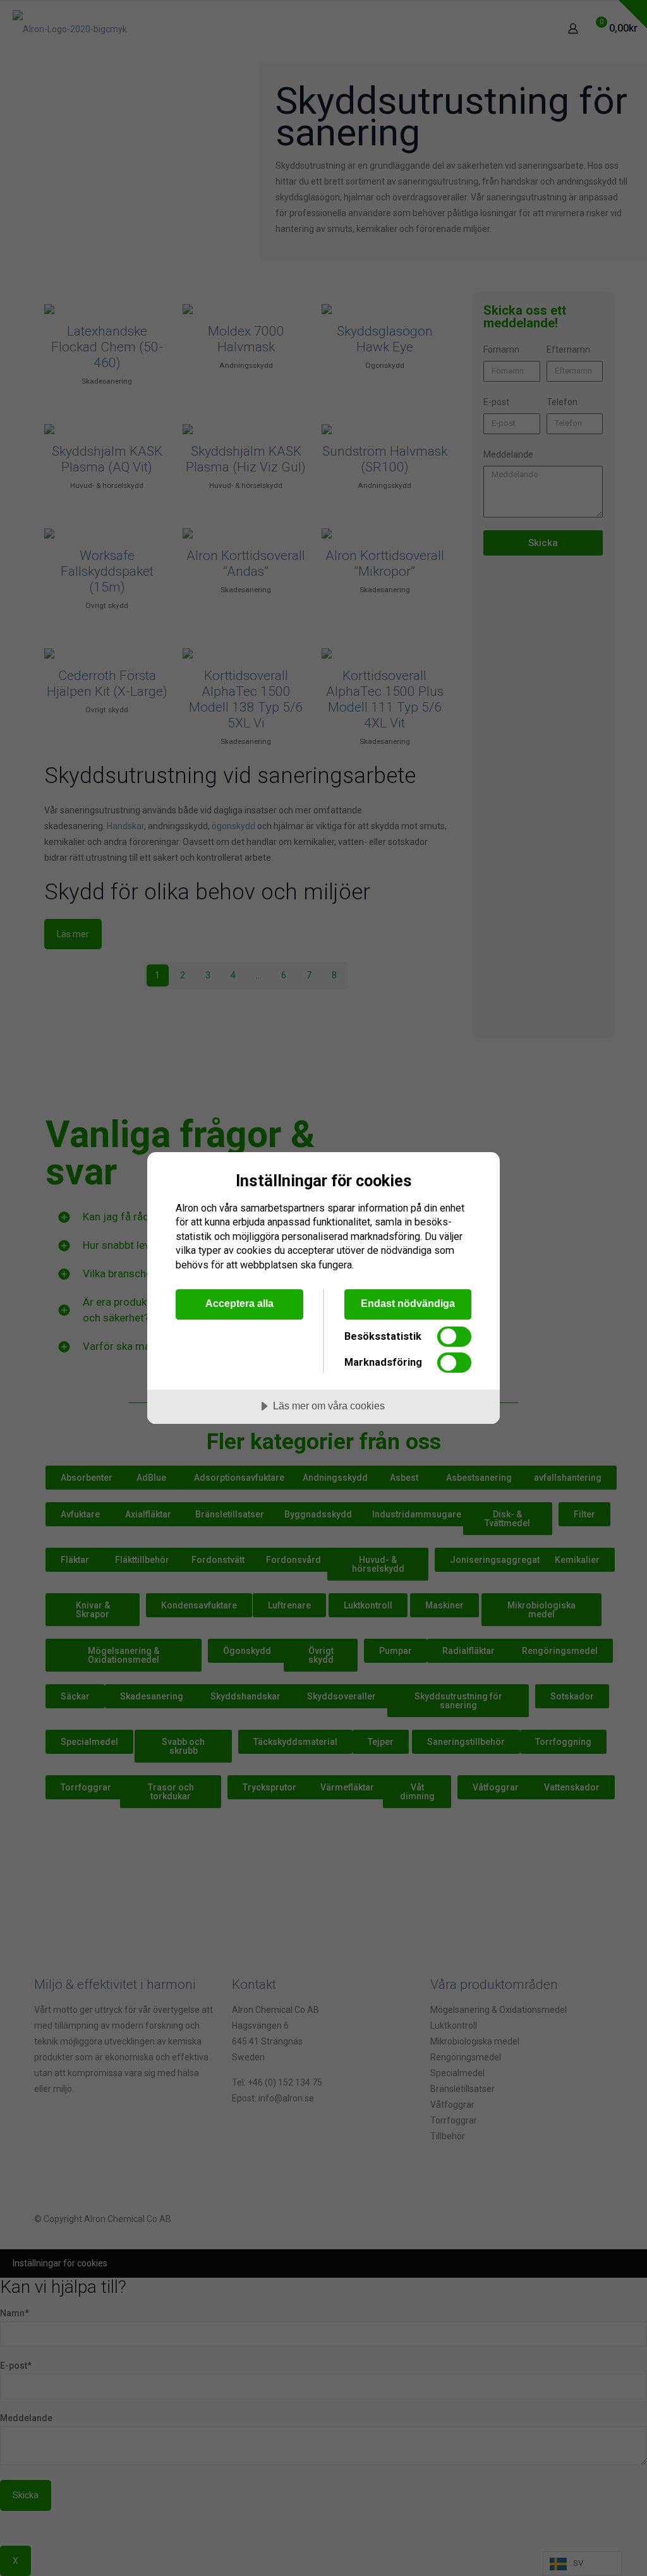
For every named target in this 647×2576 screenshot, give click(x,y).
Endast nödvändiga (408, 1303)
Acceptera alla (239, 1303)
